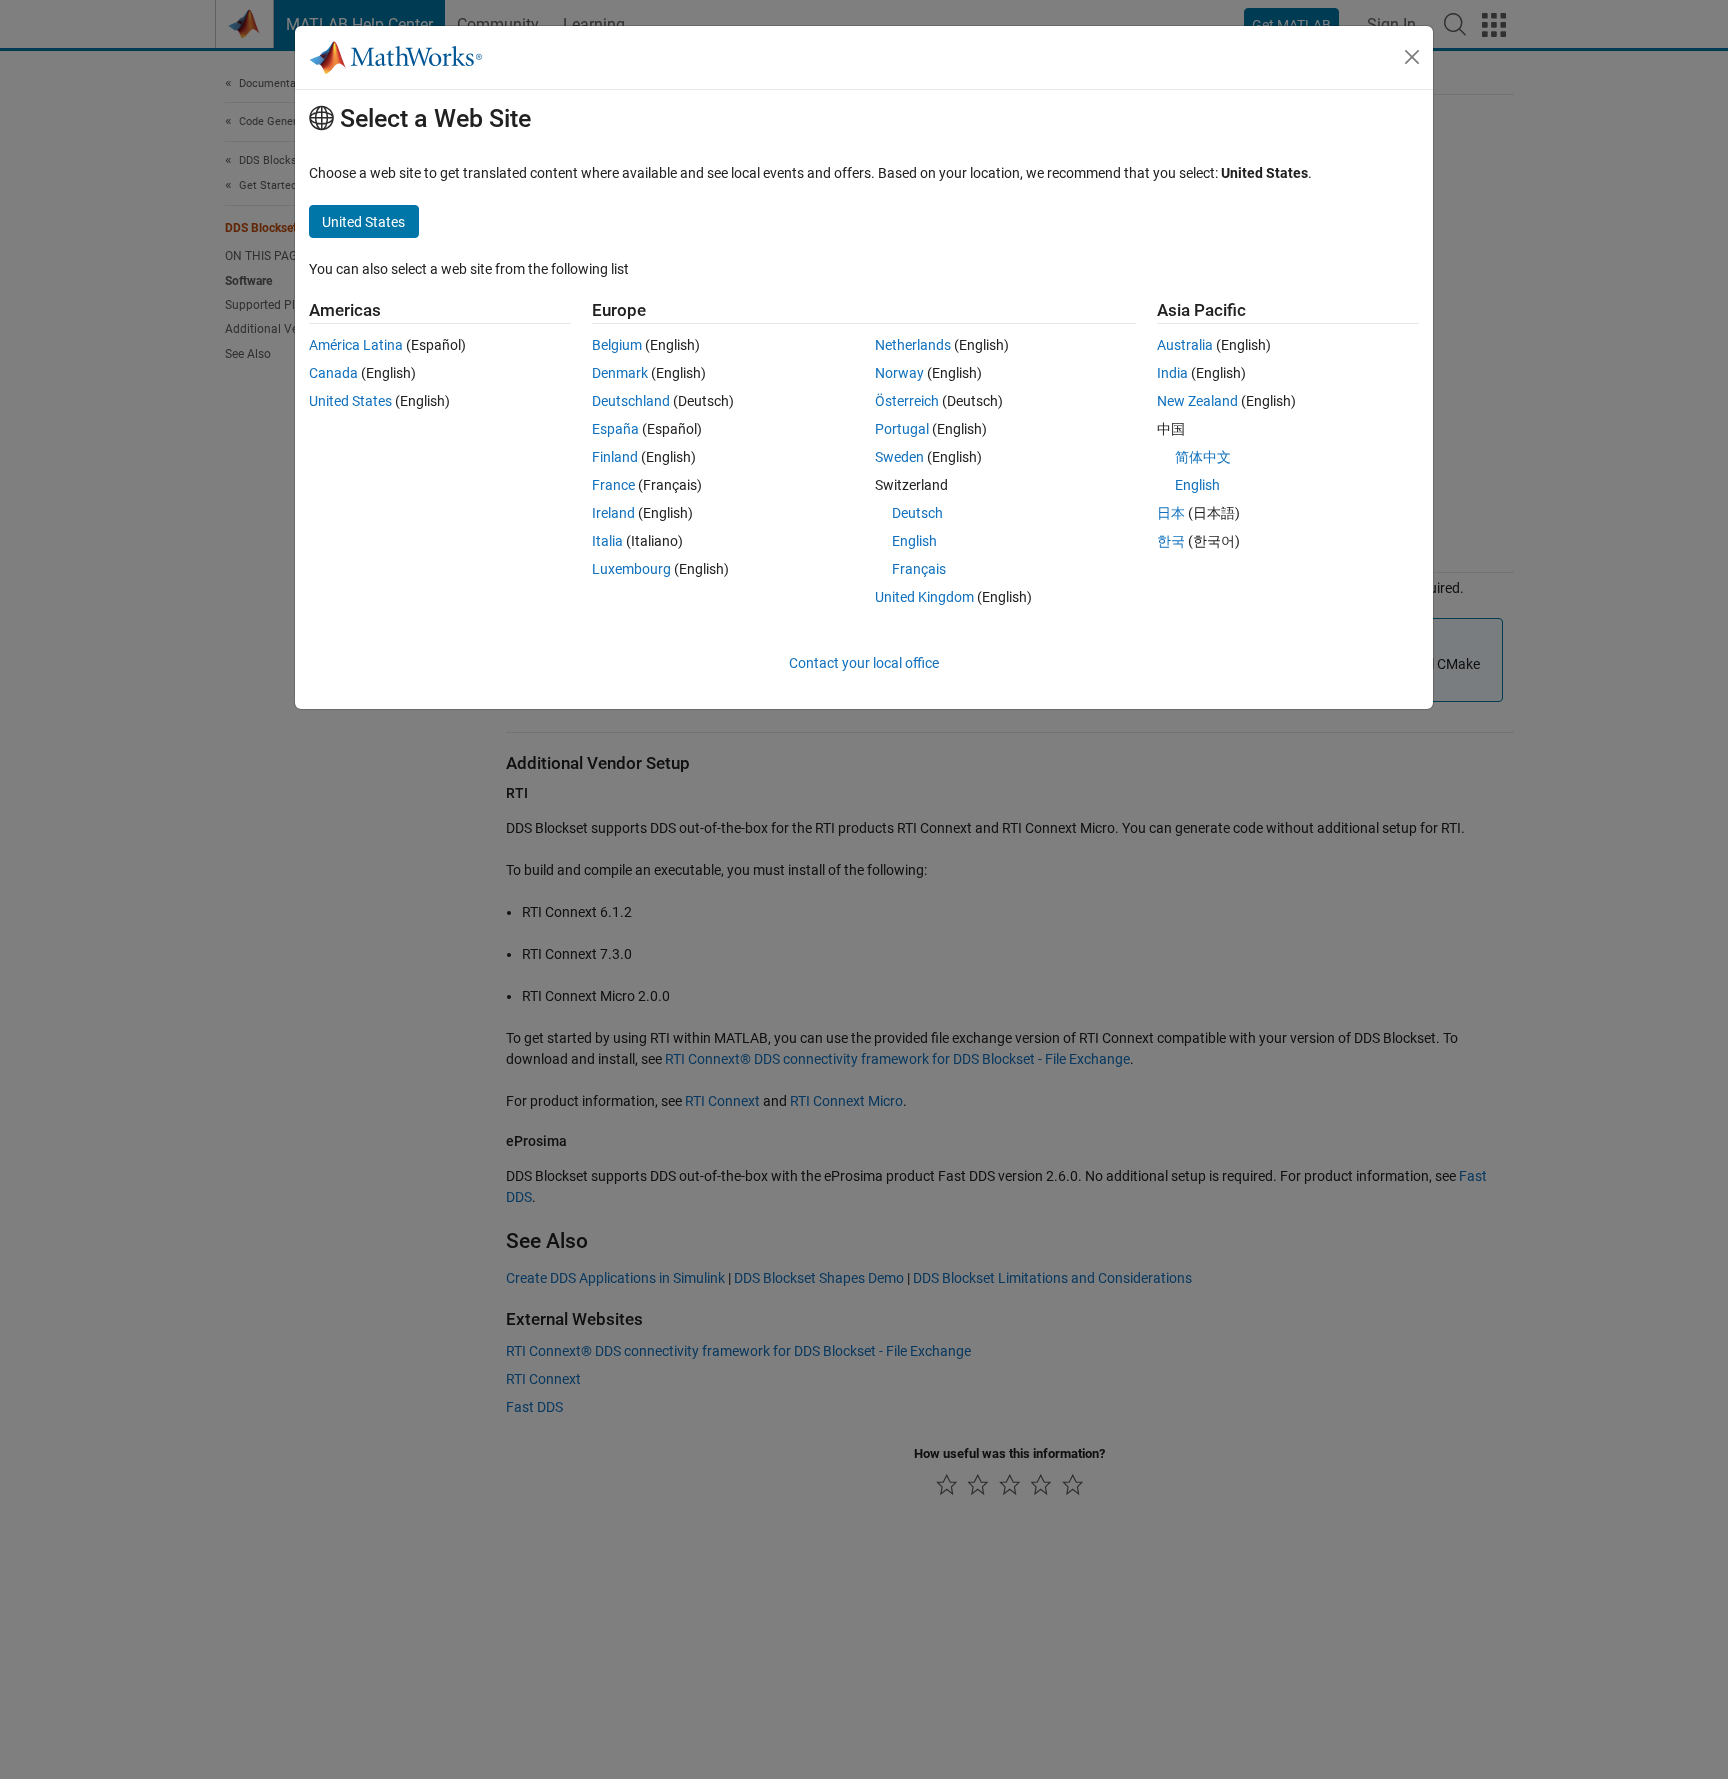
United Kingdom (924, 597)
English (914, 541)
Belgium (617, 345)
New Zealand (1197, 401)
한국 (1171, 541)
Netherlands (913, 345)
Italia (607, 541)
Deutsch (917, 513)
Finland (615, 457)
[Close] (1412, 57)
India (1172, 373)
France (613, 485)
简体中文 (1203, 457)
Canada (333, 373)
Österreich (907, 401)
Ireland (613, 513)
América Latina (356, 345)
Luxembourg (631, 569)
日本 (1171, 513)
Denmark (620, 373)
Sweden (899, 457)
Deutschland (631, 401)
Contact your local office (864, 663)
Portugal (902, 429)
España (615, 429)
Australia (1185, 345)
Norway (899, 373)
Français (919, 569)
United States (350, 401)
